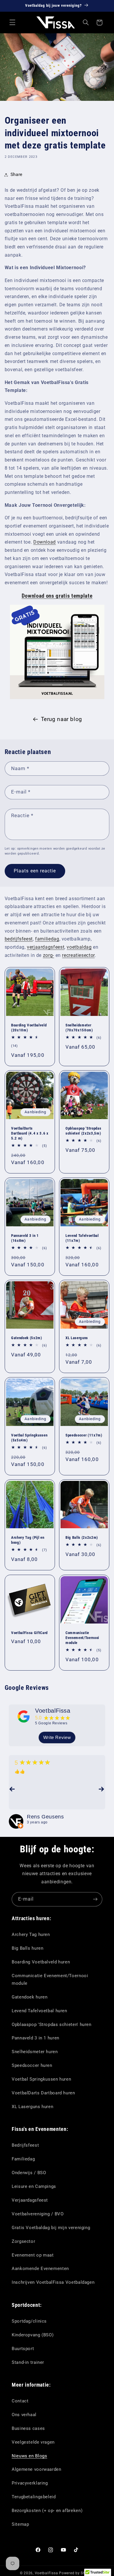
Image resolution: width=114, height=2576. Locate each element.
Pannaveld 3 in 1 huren (36, 2038)
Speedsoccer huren (32, 2065)
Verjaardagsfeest (30, 2200)
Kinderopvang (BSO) (33, 2335)
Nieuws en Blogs (29, 2456)
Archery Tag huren (31, 1934)
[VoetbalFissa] (24, 1716)
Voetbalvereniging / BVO (38, 2214)
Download (45, 542)
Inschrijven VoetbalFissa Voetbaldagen (53, 2282)
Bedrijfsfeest (25, 2145)
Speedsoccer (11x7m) (84, 1435)
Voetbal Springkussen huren (41, 2079)
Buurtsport (23, 2349)
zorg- (49, 955)
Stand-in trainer (28, 2362)
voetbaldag (79, 947)
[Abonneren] (95, 1899)
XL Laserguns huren (32, 2107)
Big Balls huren (27, 1948)
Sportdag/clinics (29, 2321)
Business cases (28, 2428)
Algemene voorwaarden (37, 2469)
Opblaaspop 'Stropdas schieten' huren (52, 2025)
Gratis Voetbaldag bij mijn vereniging (51, 2228)
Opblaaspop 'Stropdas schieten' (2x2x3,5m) (83, 1131)
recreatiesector (78, 955)
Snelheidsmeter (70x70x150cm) (79, 1028)
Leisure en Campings (34, 2186)
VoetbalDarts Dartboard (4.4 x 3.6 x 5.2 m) (30, 1133)
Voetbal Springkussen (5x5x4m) (29, 1438)
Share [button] (17, 174)
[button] (12, 23)
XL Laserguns (77, 1338)
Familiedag (23, 2159)
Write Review (57, 1737)
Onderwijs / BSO (29, 2173)
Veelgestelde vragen (33, 2442)
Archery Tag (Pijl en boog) (28, 1540)
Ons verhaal (24, 2415)
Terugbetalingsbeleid (34, 2497)
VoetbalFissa (53, 1711)
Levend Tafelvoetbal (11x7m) (82, 1238)
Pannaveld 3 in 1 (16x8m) (25, 1238)
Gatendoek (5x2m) (27, 1338)
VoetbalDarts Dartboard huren (43, 2093)
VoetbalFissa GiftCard (29, 1633)
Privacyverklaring (30, 2483)
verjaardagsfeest (46, 947)
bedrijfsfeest (19, 939)
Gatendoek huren (30, 1997)
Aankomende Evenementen (40, 2269)
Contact (20, 2401)
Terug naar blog (62, 719)
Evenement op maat (33, 2255)
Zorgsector (23, 2241)
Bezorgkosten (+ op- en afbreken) (47, 2511)
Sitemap (20, 2524)
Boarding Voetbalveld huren (41, 1962)
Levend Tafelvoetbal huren (39, 2011)
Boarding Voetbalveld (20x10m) (29, 1028)
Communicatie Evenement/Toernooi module (82, 1638)
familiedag (47, 939)
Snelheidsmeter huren (35, 2052)
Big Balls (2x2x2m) (82, 1538)
